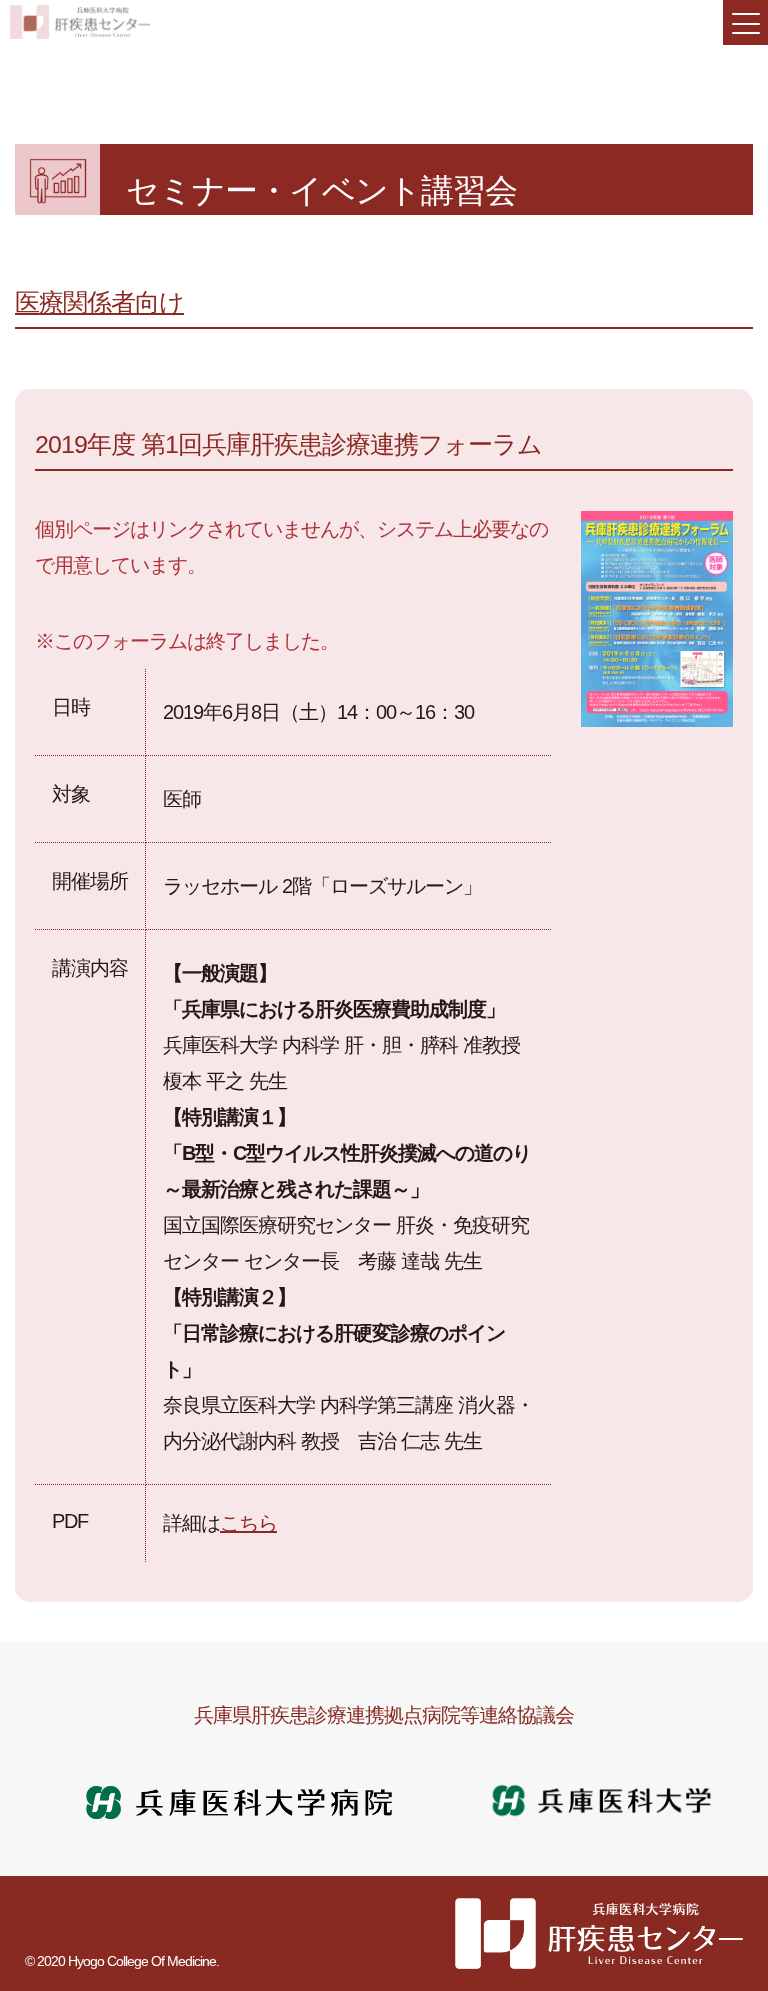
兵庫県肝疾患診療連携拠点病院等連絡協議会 (384, 1715)
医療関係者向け (99, 302)
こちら (248, 1523)
